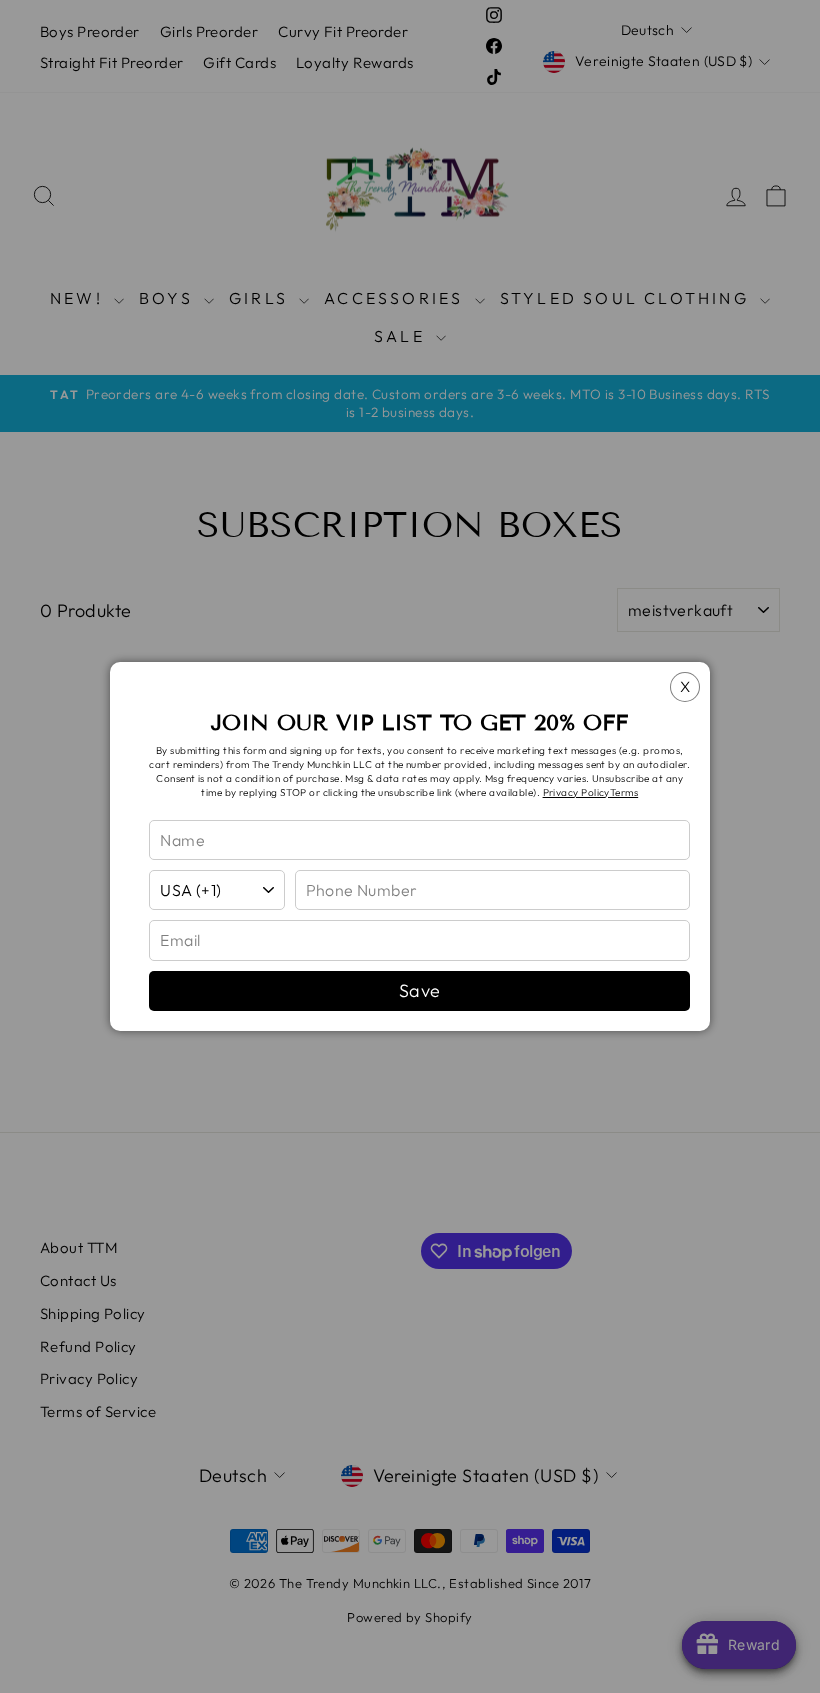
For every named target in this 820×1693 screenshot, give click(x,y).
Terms (624, 792)
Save (420, 990)
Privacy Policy (576, 792)
